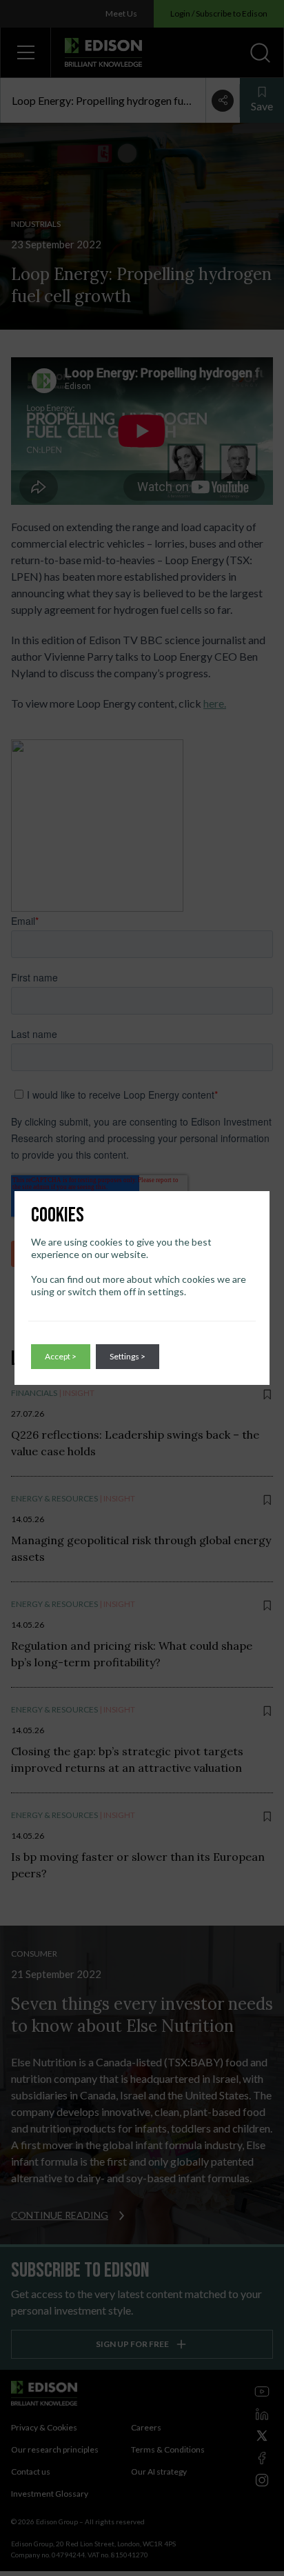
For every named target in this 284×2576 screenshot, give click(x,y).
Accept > (61, 1356)
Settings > (128, 1356)
